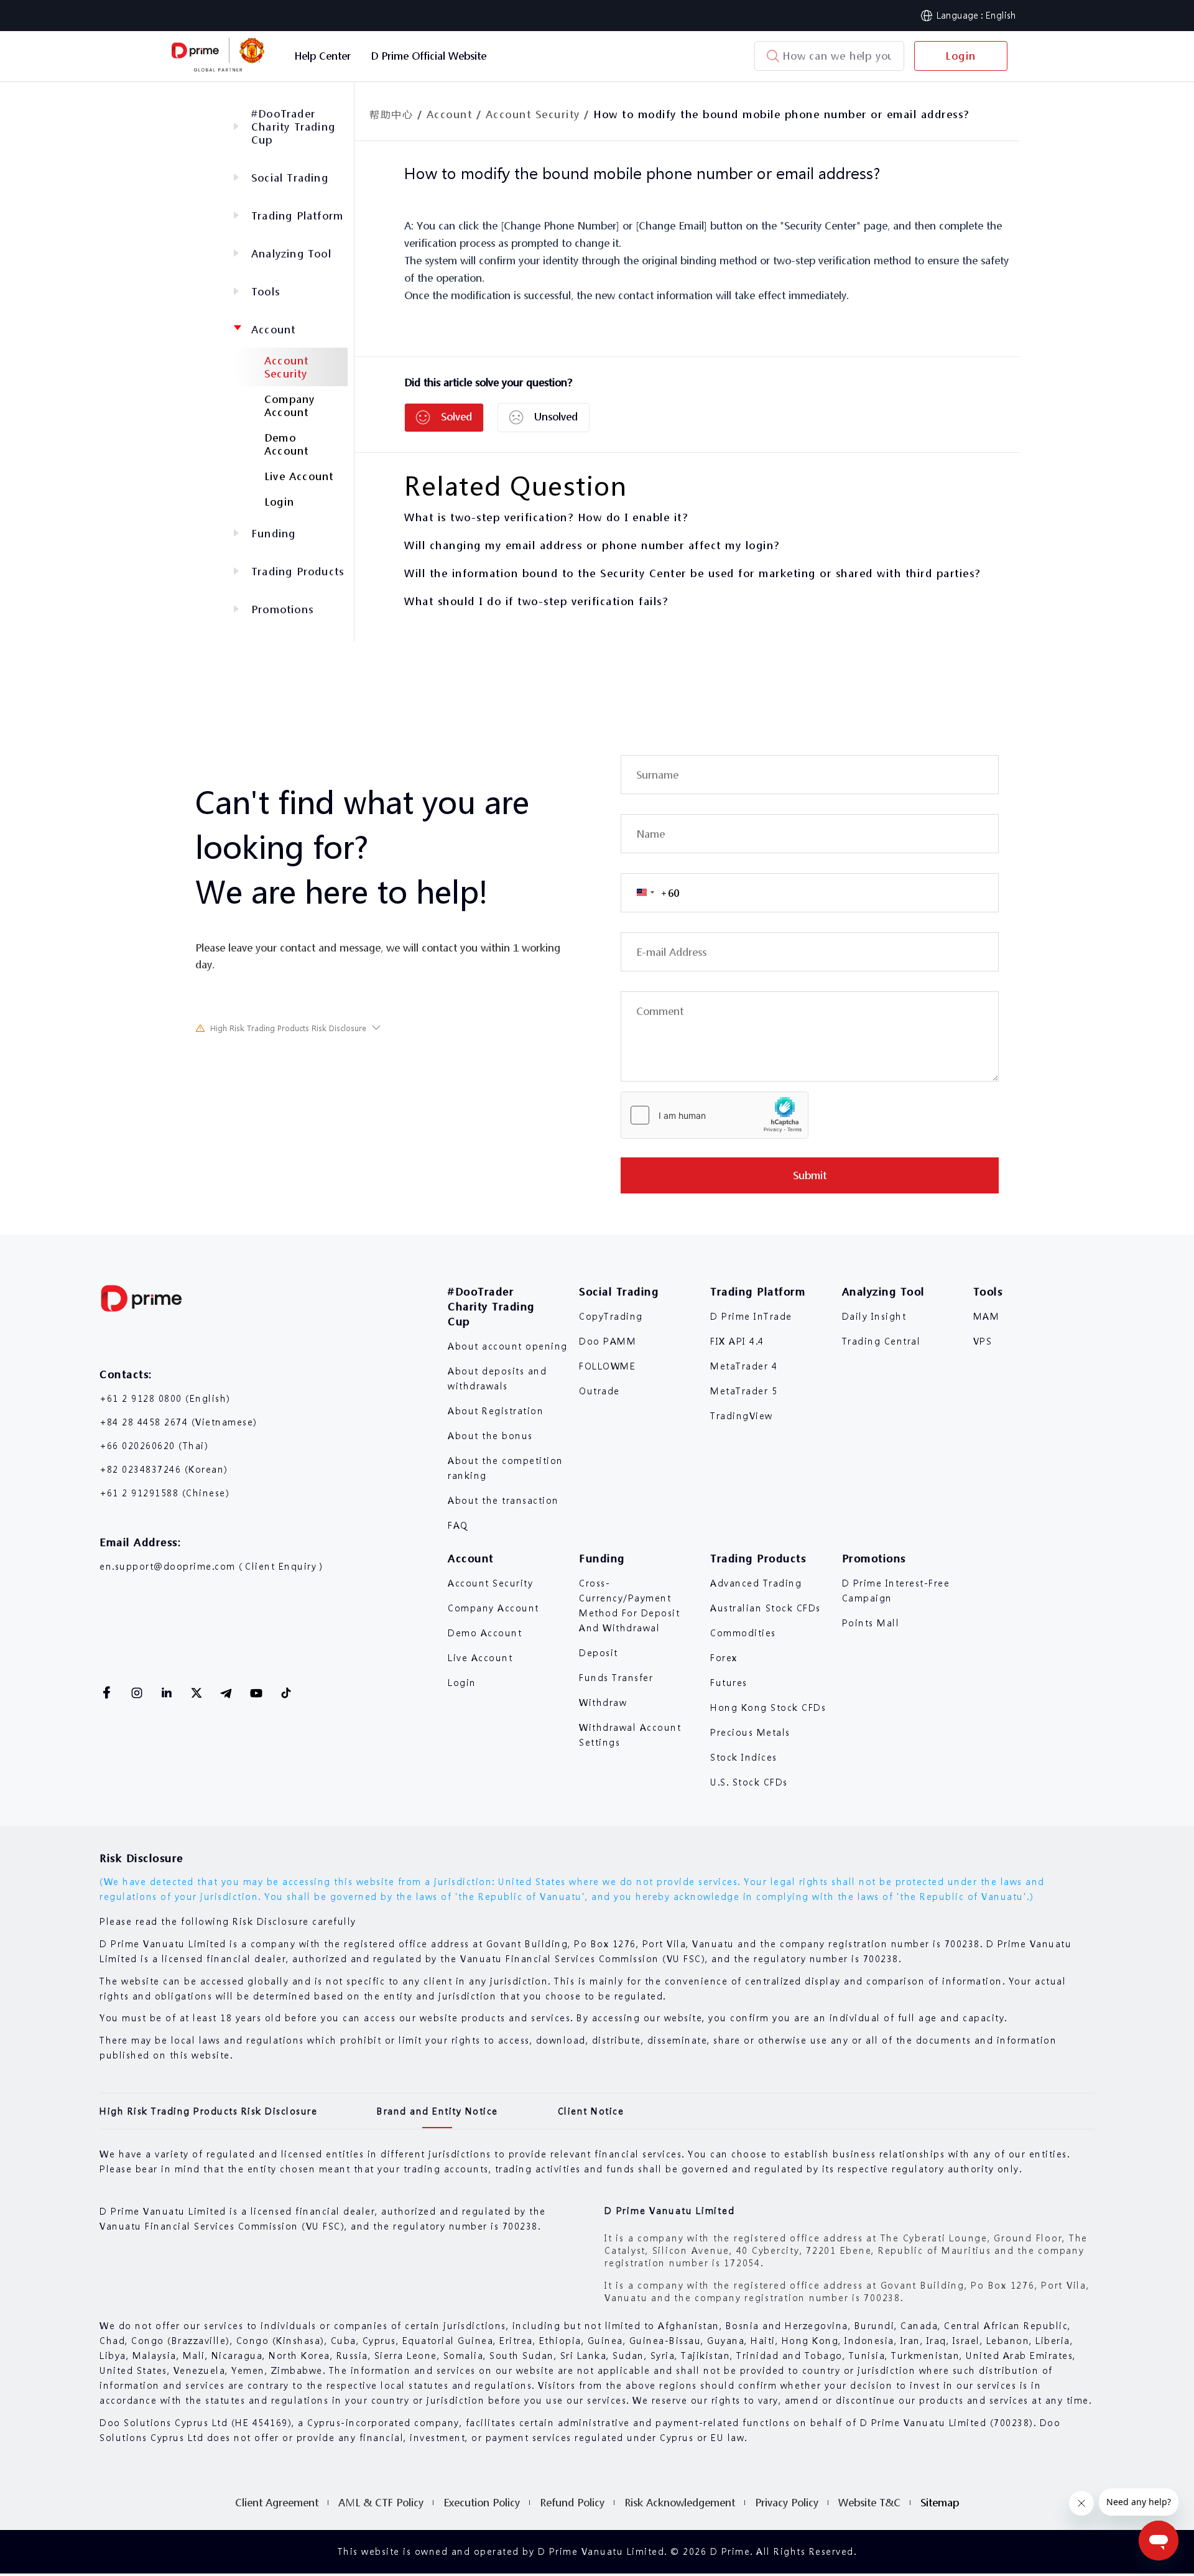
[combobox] (650, 893)
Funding (273, 533)
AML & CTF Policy (381, 2502)
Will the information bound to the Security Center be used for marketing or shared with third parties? (692, 573)
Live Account (299, 476)
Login (961, 56)
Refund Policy (572, 2502)
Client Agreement (277, 2502)
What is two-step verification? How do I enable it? (546, 517)
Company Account (289, 405)
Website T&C (869, 2502)
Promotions (282, 609)
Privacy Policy (787, 2502)
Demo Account (286, 444)
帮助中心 (391, 114)
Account (273, 329)
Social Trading (290, 178)
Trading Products (298, 571)
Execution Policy (482, 2502)
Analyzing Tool (291, 253)
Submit (810, 1175)
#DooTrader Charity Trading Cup (293, 127)
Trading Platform (297, 215)
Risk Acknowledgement (680, 2502)
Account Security (286, 367)
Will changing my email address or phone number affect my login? (592, 545)
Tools (266, 291)
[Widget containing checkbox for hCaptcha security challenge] (715, 1115)
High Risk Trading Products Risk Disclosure (288, 1028)
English (1001, 15)
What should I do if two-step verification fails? (536, 601)
